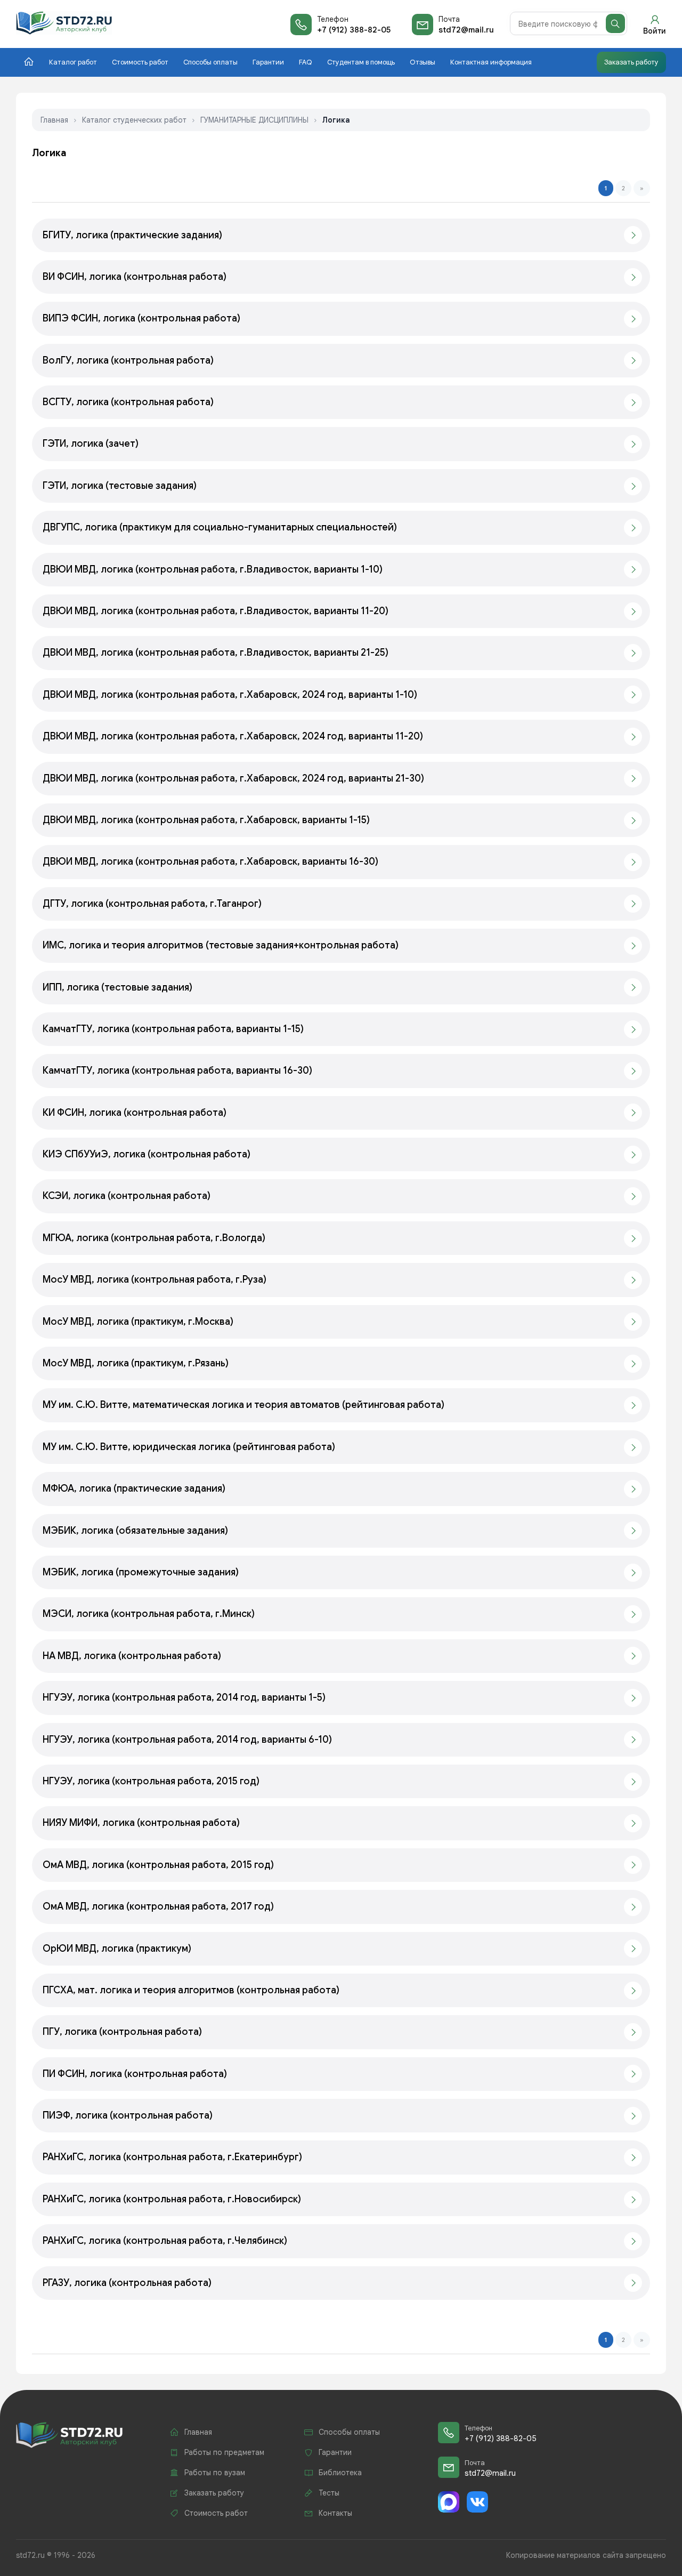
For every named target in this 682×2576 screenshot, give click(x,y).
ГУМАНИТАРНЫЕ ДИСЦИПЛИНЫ (254, 120)
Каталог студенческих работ (134, 120)
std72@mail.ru (466, 30)
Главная (54, 120)
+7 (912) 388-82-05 (354, 30)
